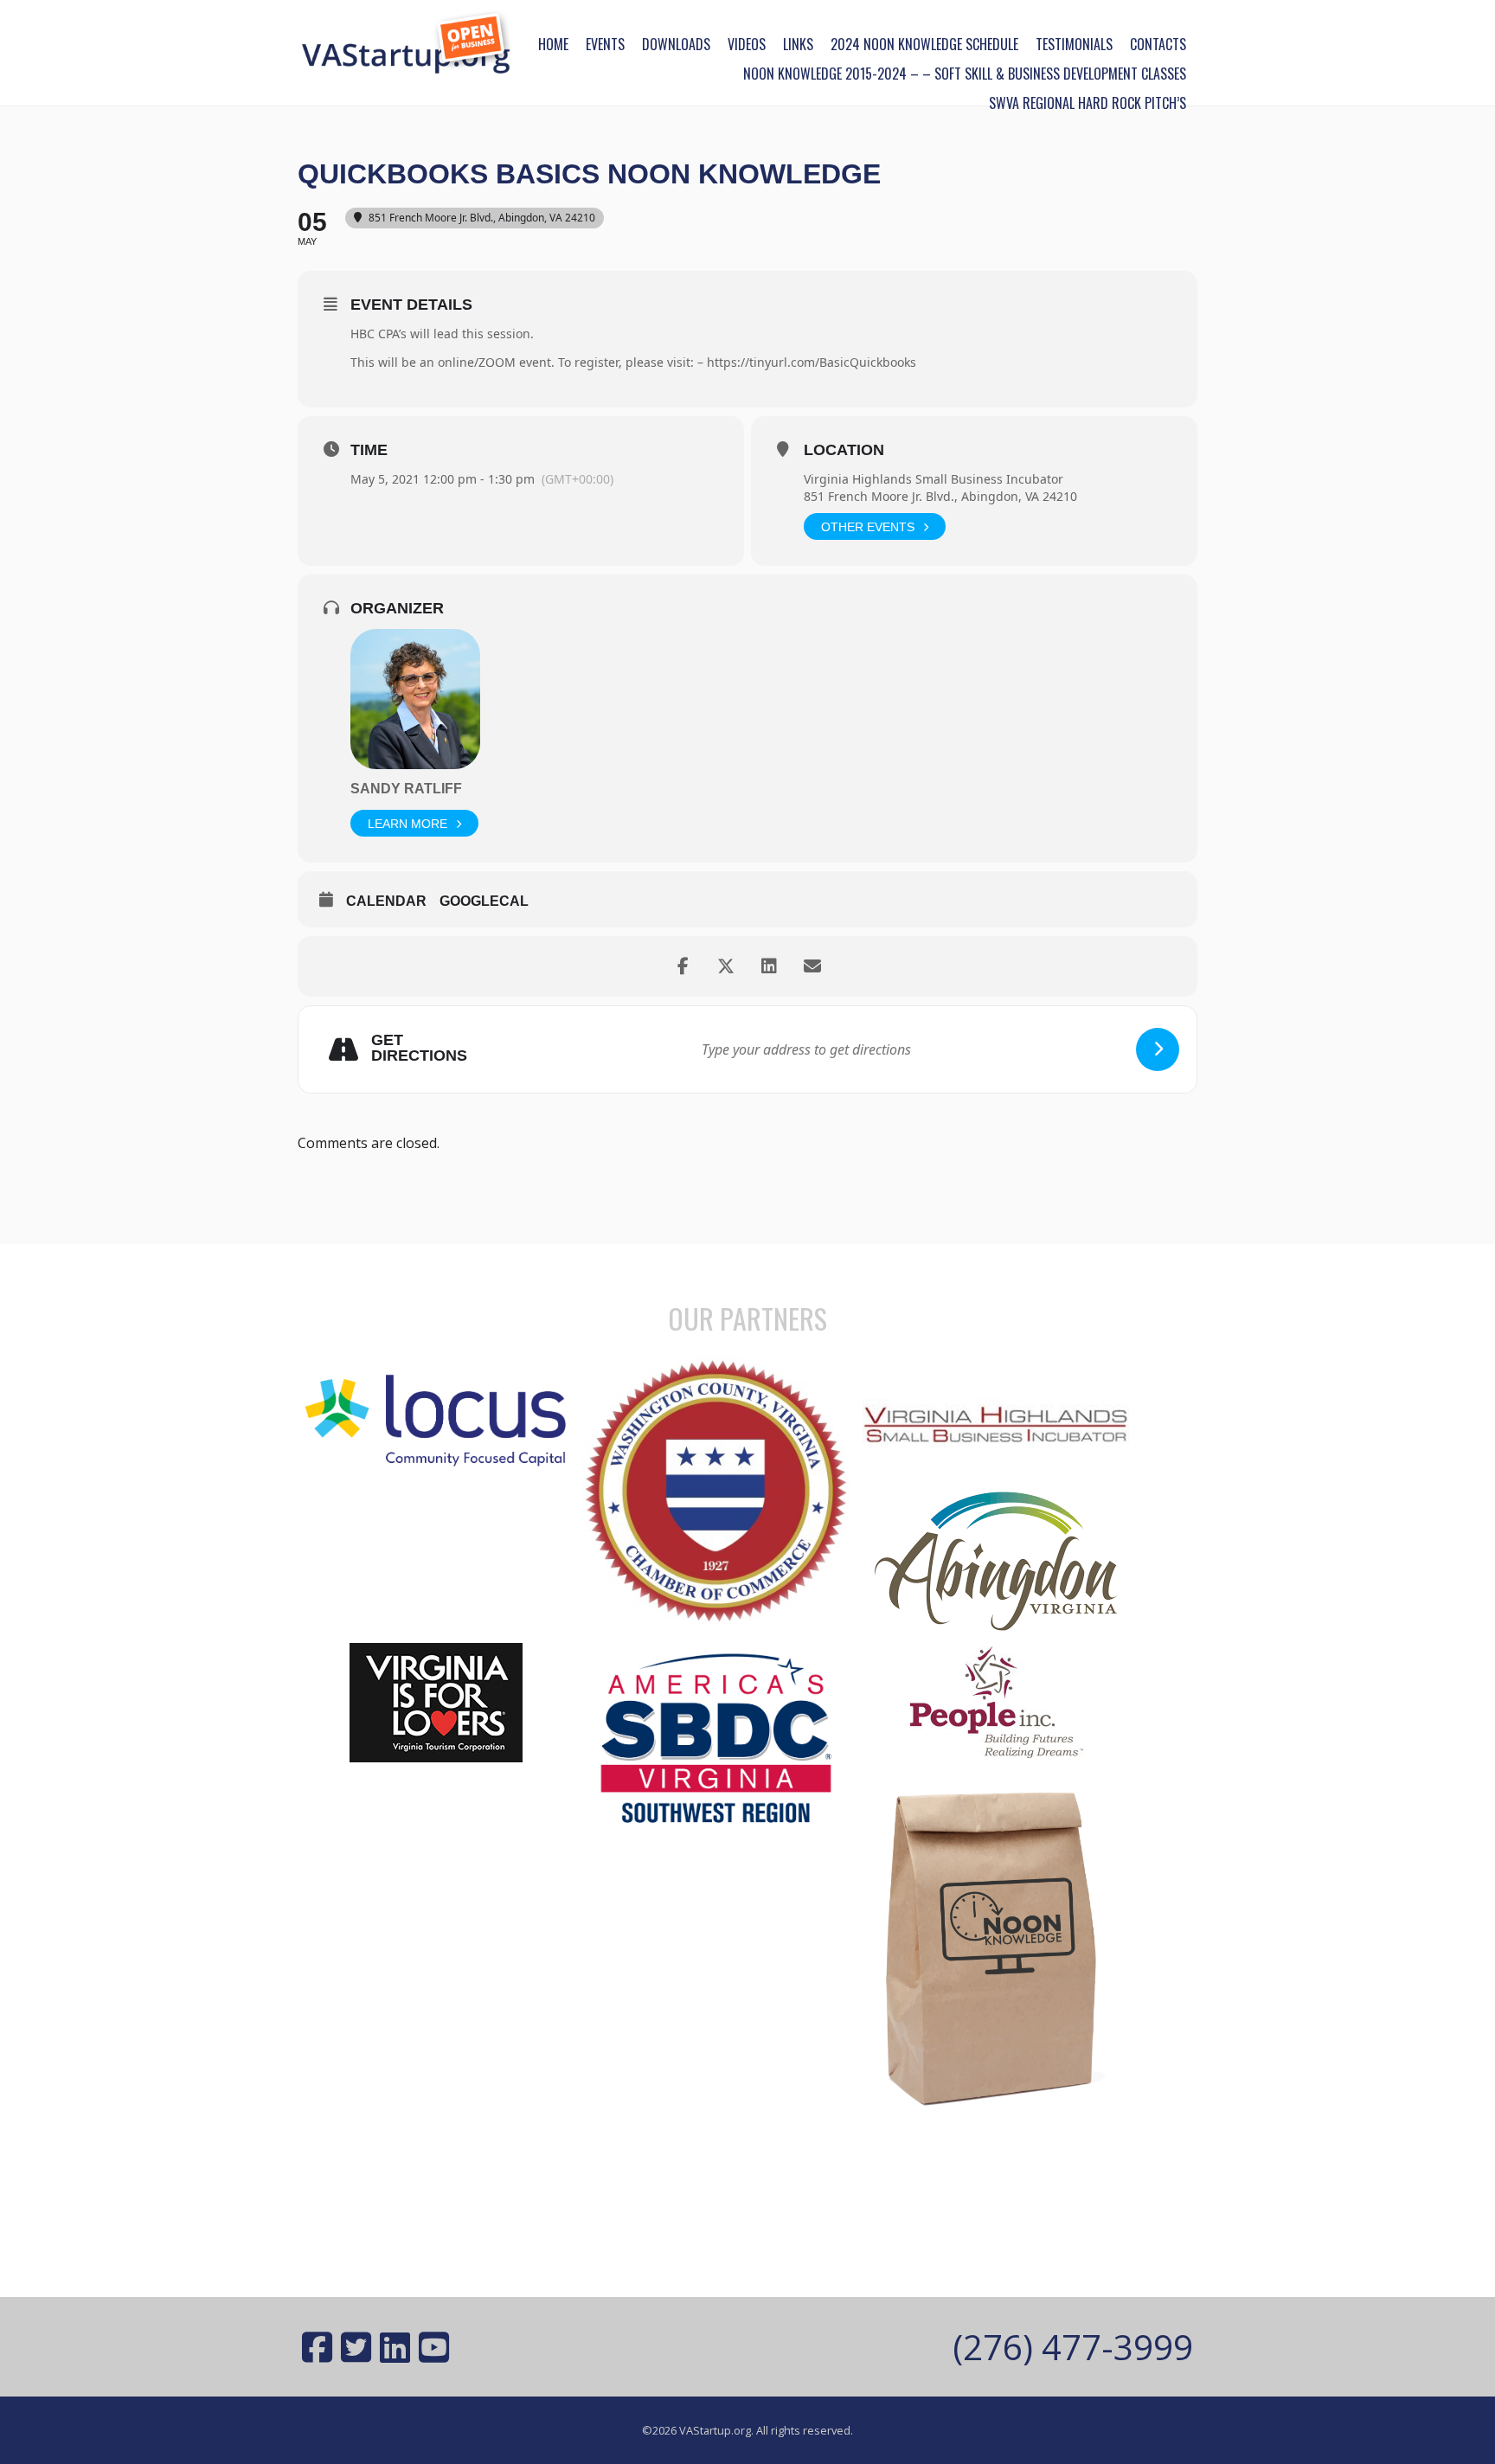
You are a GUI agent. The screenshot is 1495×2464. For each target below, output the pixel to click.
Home (553, 44)
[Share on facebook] (683, 966)
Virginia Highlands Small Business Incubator (934, 479)
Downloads (676, 44)
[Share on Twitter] (726, 966)
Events (605, 44)
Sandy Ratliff (406, 789)
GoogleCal (484, 901)
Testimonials (1074, 44)
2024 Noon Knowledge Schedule (924, 44)
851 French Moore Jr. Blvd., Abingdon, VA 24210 (940, 496)
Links (798, 44)
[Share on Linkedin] (769, 966)
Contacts (1158, 44)
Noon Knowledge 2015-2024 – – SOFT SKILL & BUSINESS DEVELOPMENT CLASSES (965, 74)
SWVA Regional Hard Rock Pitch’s (1088, 103)
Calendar (386, 901)
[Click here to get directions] (1158, 1049)
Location (844, 450)
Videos (747, 44)
